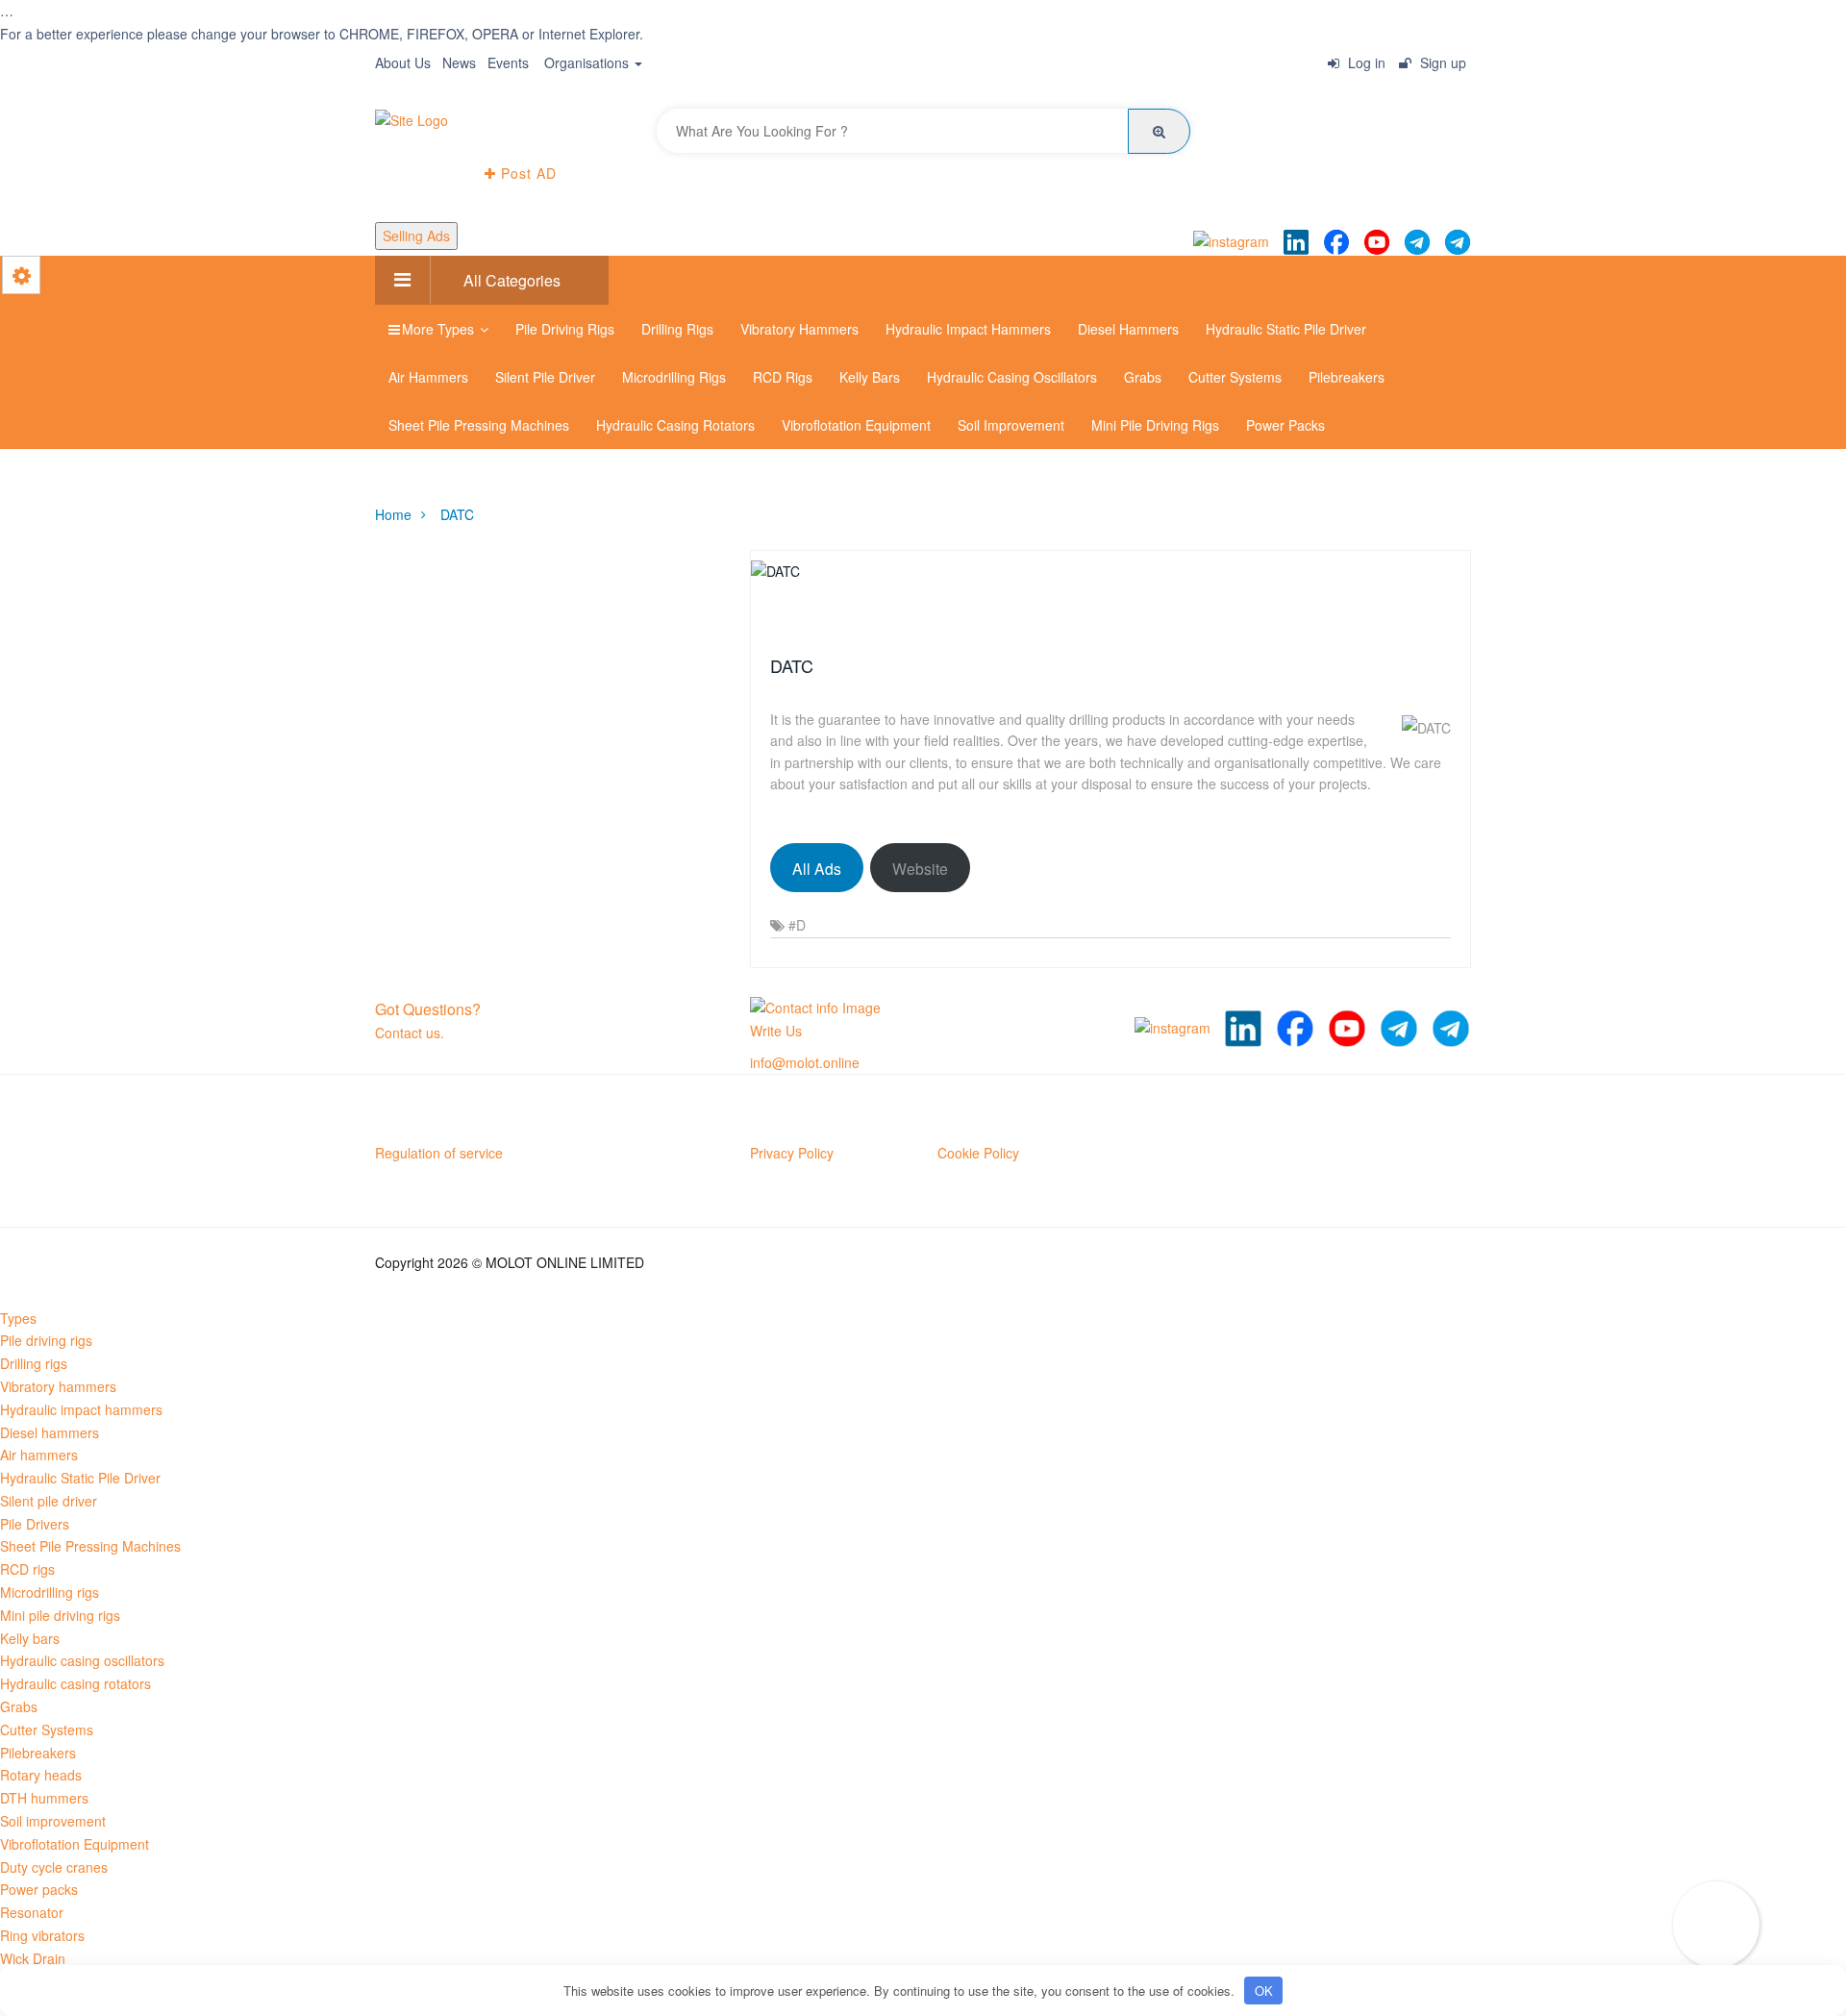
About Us (403, 62)
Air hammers (428, 377)
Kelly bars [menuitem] (30, 1638)
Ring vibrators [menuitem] (42, 1935)
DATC (457, 514)
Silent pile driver (545, 377)
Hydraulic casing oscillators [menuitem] (82, 1660)
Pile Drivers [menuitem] (35, 1524)
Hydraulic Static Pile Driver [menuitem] (80, 1478)
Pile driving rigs (565, 329)
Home (393, 514)
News (459, 62)
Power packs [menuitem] (39, 1889)
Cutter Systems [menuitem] (47, 1730)
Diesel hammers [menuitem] (50, 1432)
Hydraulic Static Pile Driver (1286, 329)
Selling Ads (416, 236)
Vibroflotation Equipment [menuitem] (75, 1844)
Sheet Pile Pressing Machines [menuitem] (90, 1546)
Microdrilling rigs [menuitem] (50, 1592)
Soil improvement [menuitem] (53, 1821)
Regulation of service (439, 1153)
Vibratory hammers (799, 329)
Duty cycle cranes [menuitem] (54, 1867)
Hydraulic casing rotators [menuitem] (75, 1683)
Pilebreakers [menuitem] (38, 1753)
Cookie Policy (978, 1153)
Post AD (526, 173)
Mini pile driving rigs (1155, 425)
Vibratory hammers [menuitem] (58, 1386)
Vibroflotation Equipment (856, 425)
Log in (1365, 62)
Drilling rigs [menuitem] (34, 1363)
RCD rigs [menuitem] (27, 1569)
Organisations (588, 62)
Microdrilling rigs (674, 377)
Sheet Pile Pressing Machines (479, 425)
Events (508, 62)
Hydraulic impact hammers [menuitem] (81, 1409)
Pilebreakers (1347, 377)
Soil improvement (1011, 425)
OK (1264, 1991)
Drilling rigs (677, 329)
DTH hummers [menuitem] (44, 1798)
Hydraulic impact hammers (968, 329)
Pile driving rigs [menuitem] (46, 1340)
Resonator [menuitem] (32, 1912)
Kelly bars (870, 377)
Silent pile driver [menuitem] (49, 1501)
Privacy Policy (792, 1153)
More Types (440, 329)
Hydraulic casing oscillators (1012, 377)
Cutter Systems (1235, 377)
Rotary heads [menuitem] (41, 1775)
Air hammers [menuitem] (39, 1455)
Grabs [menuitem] (19, 1706)
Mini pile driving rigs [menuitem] (60, 1615)
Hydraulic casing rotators (675, 425)
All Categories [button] (510, 280)
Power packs (1285, 425)
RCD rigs (783, 377)
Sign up (1441, 62)
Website (920, 868)
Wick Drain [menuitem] (33, 1958)
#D (797, 925)
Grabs (1143, 377)
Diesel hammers (1128, 329)
